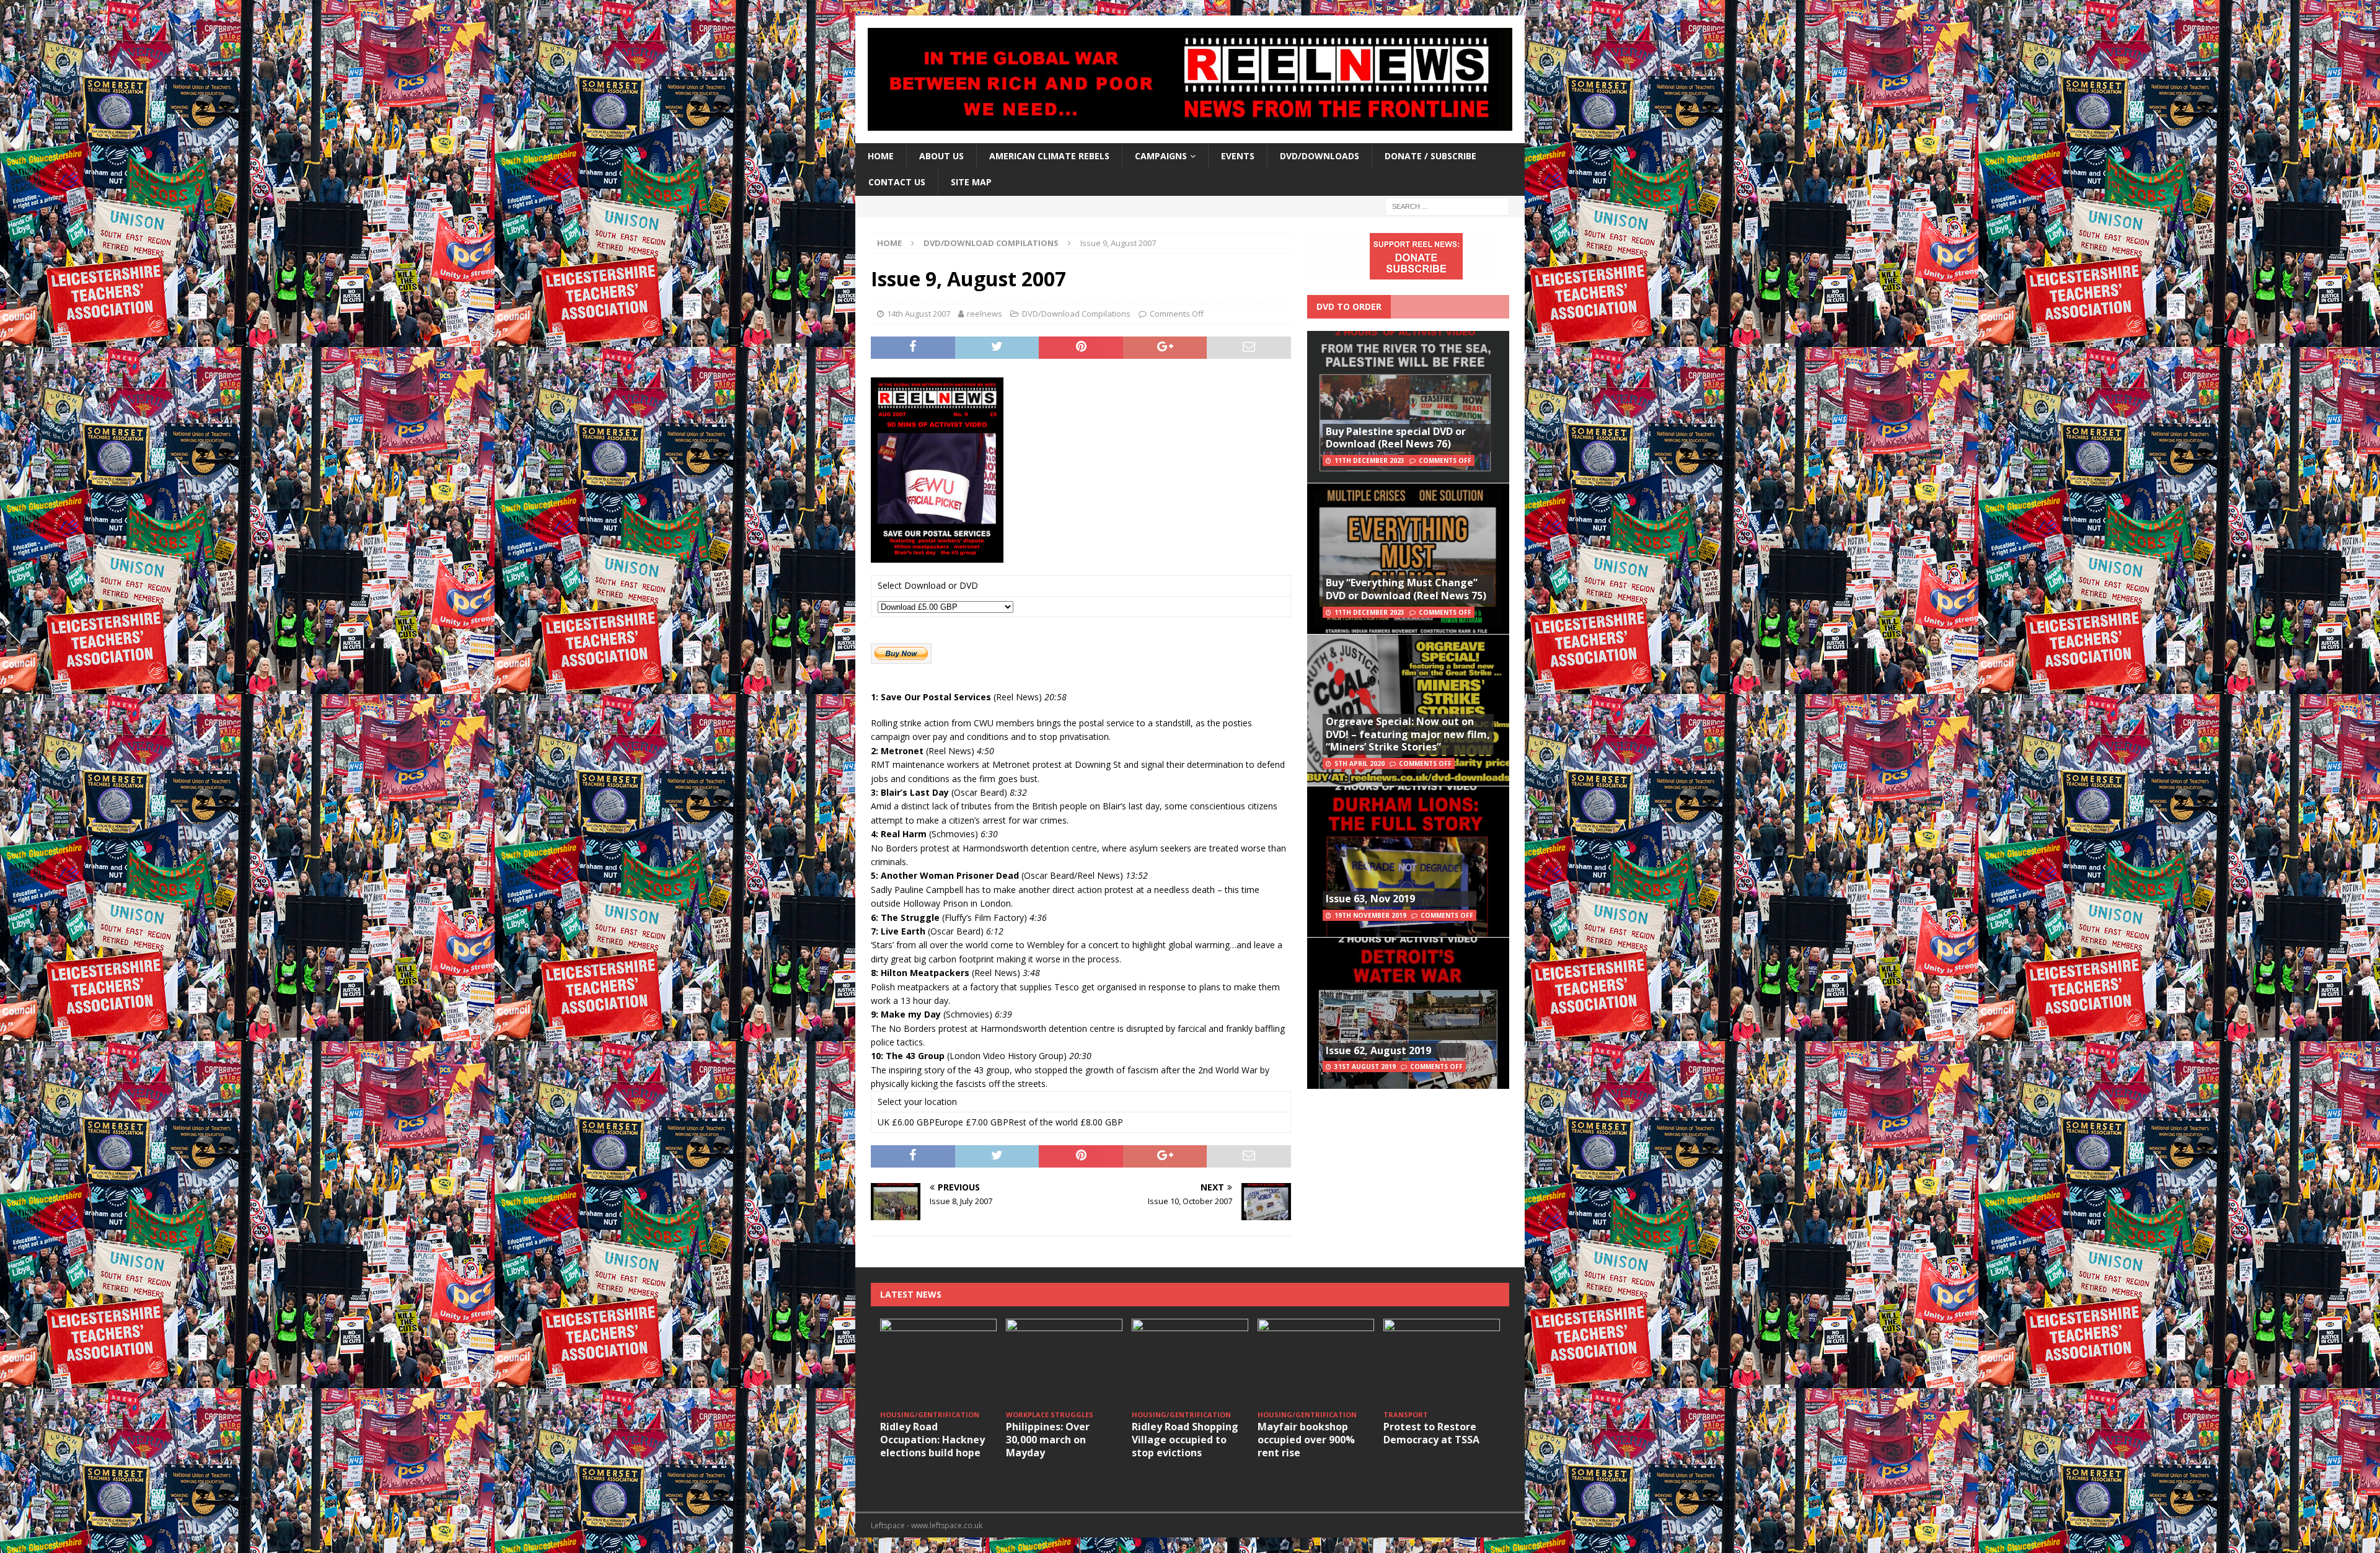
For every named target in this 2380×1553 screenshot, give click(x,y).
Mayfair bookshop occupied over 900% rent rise (1306, 1440)
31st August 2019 (1365, 1067)
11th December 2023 (1369, 460)
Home (881, 156)
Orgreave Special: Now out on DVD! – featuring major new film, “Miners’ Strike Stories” (1408, 734)
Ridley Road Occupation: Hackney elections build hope (932, 1440)
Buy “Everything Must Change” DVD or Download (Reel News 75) (1406, 589)
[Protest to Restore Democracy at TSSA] (1442, 1362)
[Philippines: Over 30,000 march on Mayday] (1064, 1362)
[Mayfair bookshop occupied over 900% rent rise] (1316, 1362)
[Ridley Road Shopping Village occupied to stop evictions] (1190, 1362)
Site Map (971, 182)
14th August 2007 (919, 314)
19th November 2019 (1370, 915)
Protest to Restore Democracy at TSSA (1431, 1433)
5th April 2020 (1360, 763)
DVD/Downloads (1320, 156)
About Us (941, 156)
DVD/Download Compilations (1076, 314)
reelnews (985, 314)
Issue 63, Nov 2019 (1370, 899)
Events (1238, 156)
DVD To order (1349, 306)
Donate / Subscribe (1430, 156)
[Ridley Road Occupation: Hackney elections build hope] (938, 1362)
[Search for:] (1447, 205)
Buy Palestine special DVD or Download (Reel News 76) (1396, 438)
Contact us (897, 182)
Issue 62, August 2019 (1378, 1050)
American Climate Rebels (1049, 156)
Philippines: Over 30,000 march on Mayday (1048, 1440)
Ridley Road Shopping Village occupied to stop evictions (1185, 1440)
